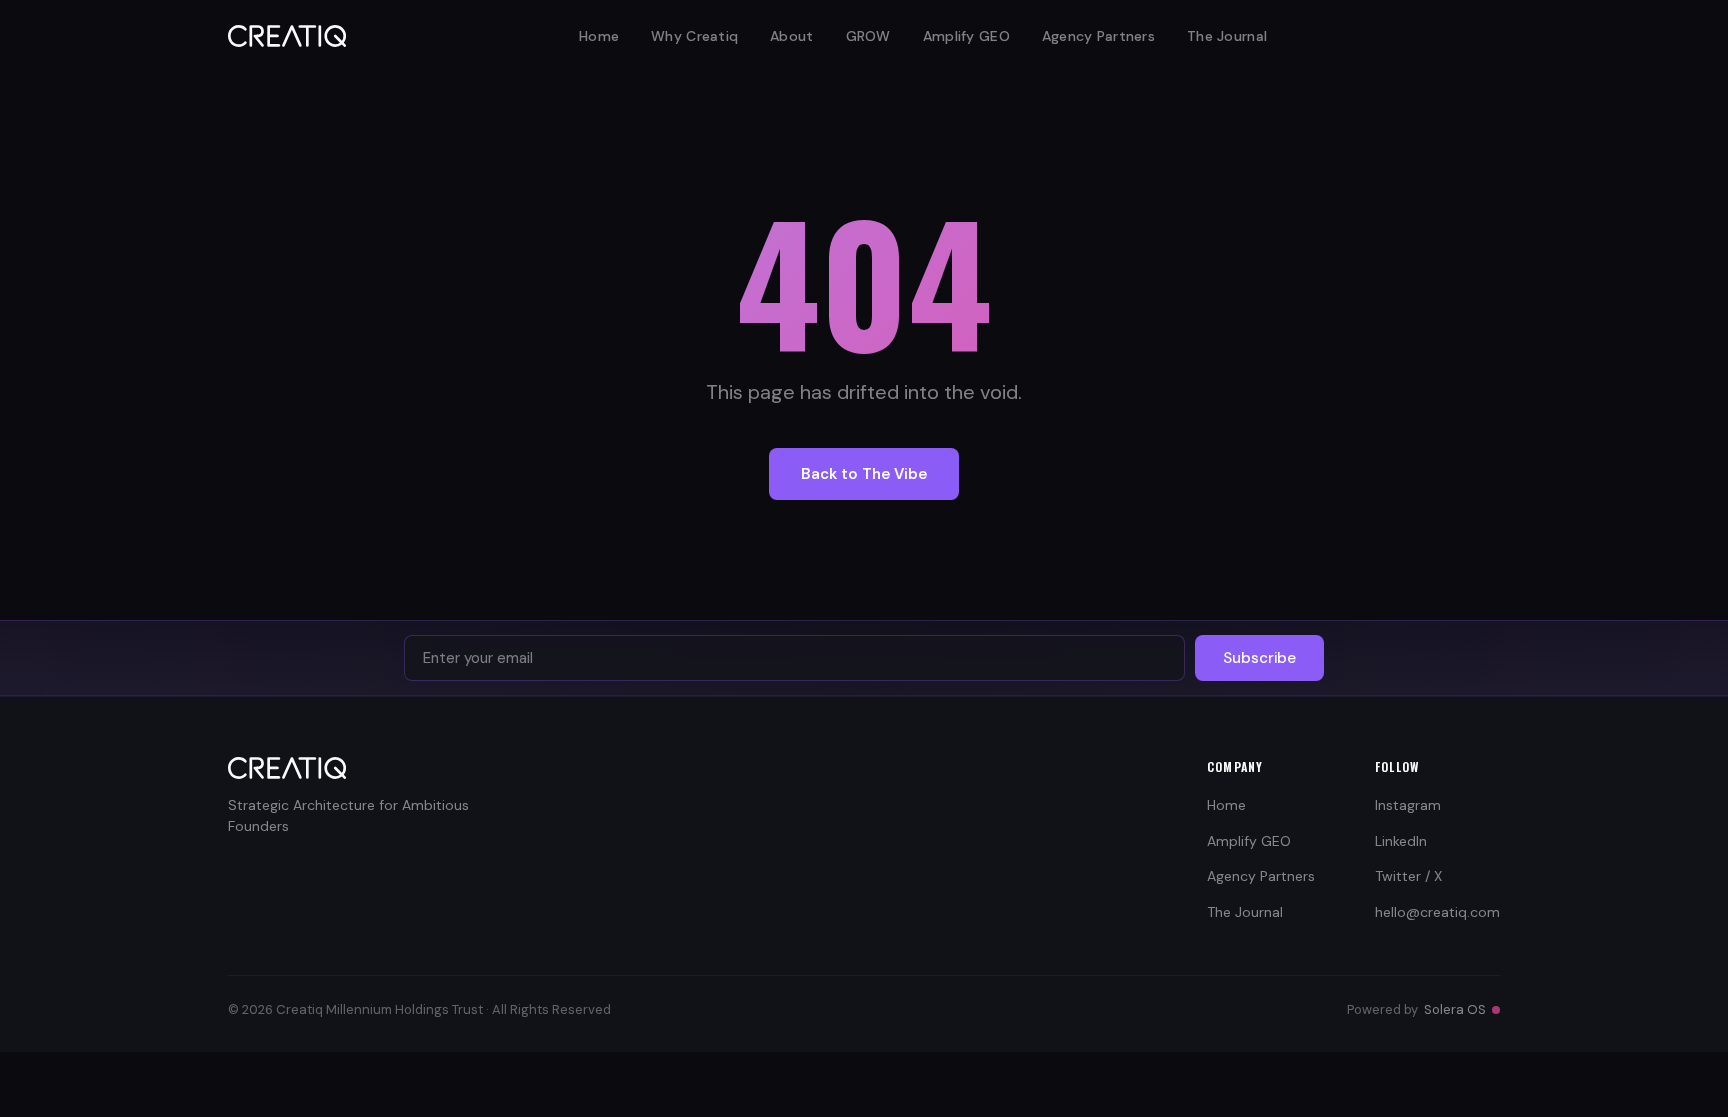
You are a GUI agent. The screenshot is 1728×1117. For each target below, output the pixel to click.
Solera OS (1455, 1009)
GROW (868, 36)
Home (599, 36)
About (791, 36)
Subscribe (1259, 658)
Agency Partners (1098, 36)
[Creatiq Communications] (287, 36)
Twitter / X (1408, 876)
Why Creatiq (694, 36)
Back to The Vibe (864, 474)
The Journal (1227, 36)
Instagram (1408, 805)
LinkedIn (1401, 841)
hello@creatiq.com (1437, 912)
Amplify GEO (966, 36)
